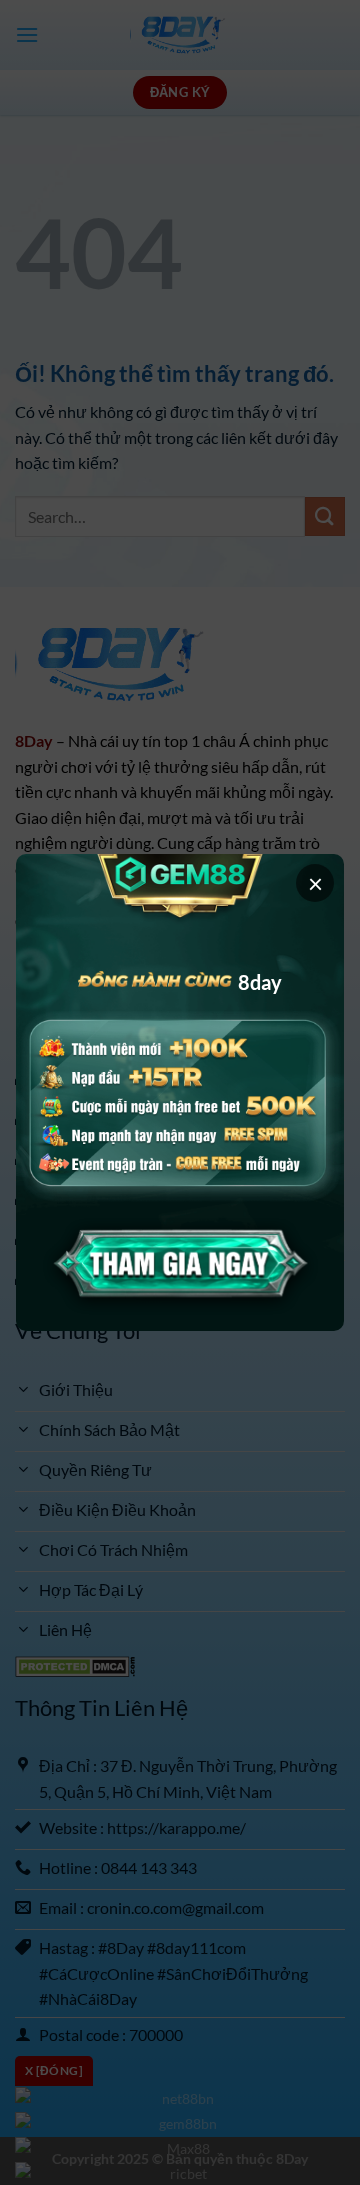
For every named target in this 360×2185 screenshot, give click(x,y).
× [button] (315, 883)
